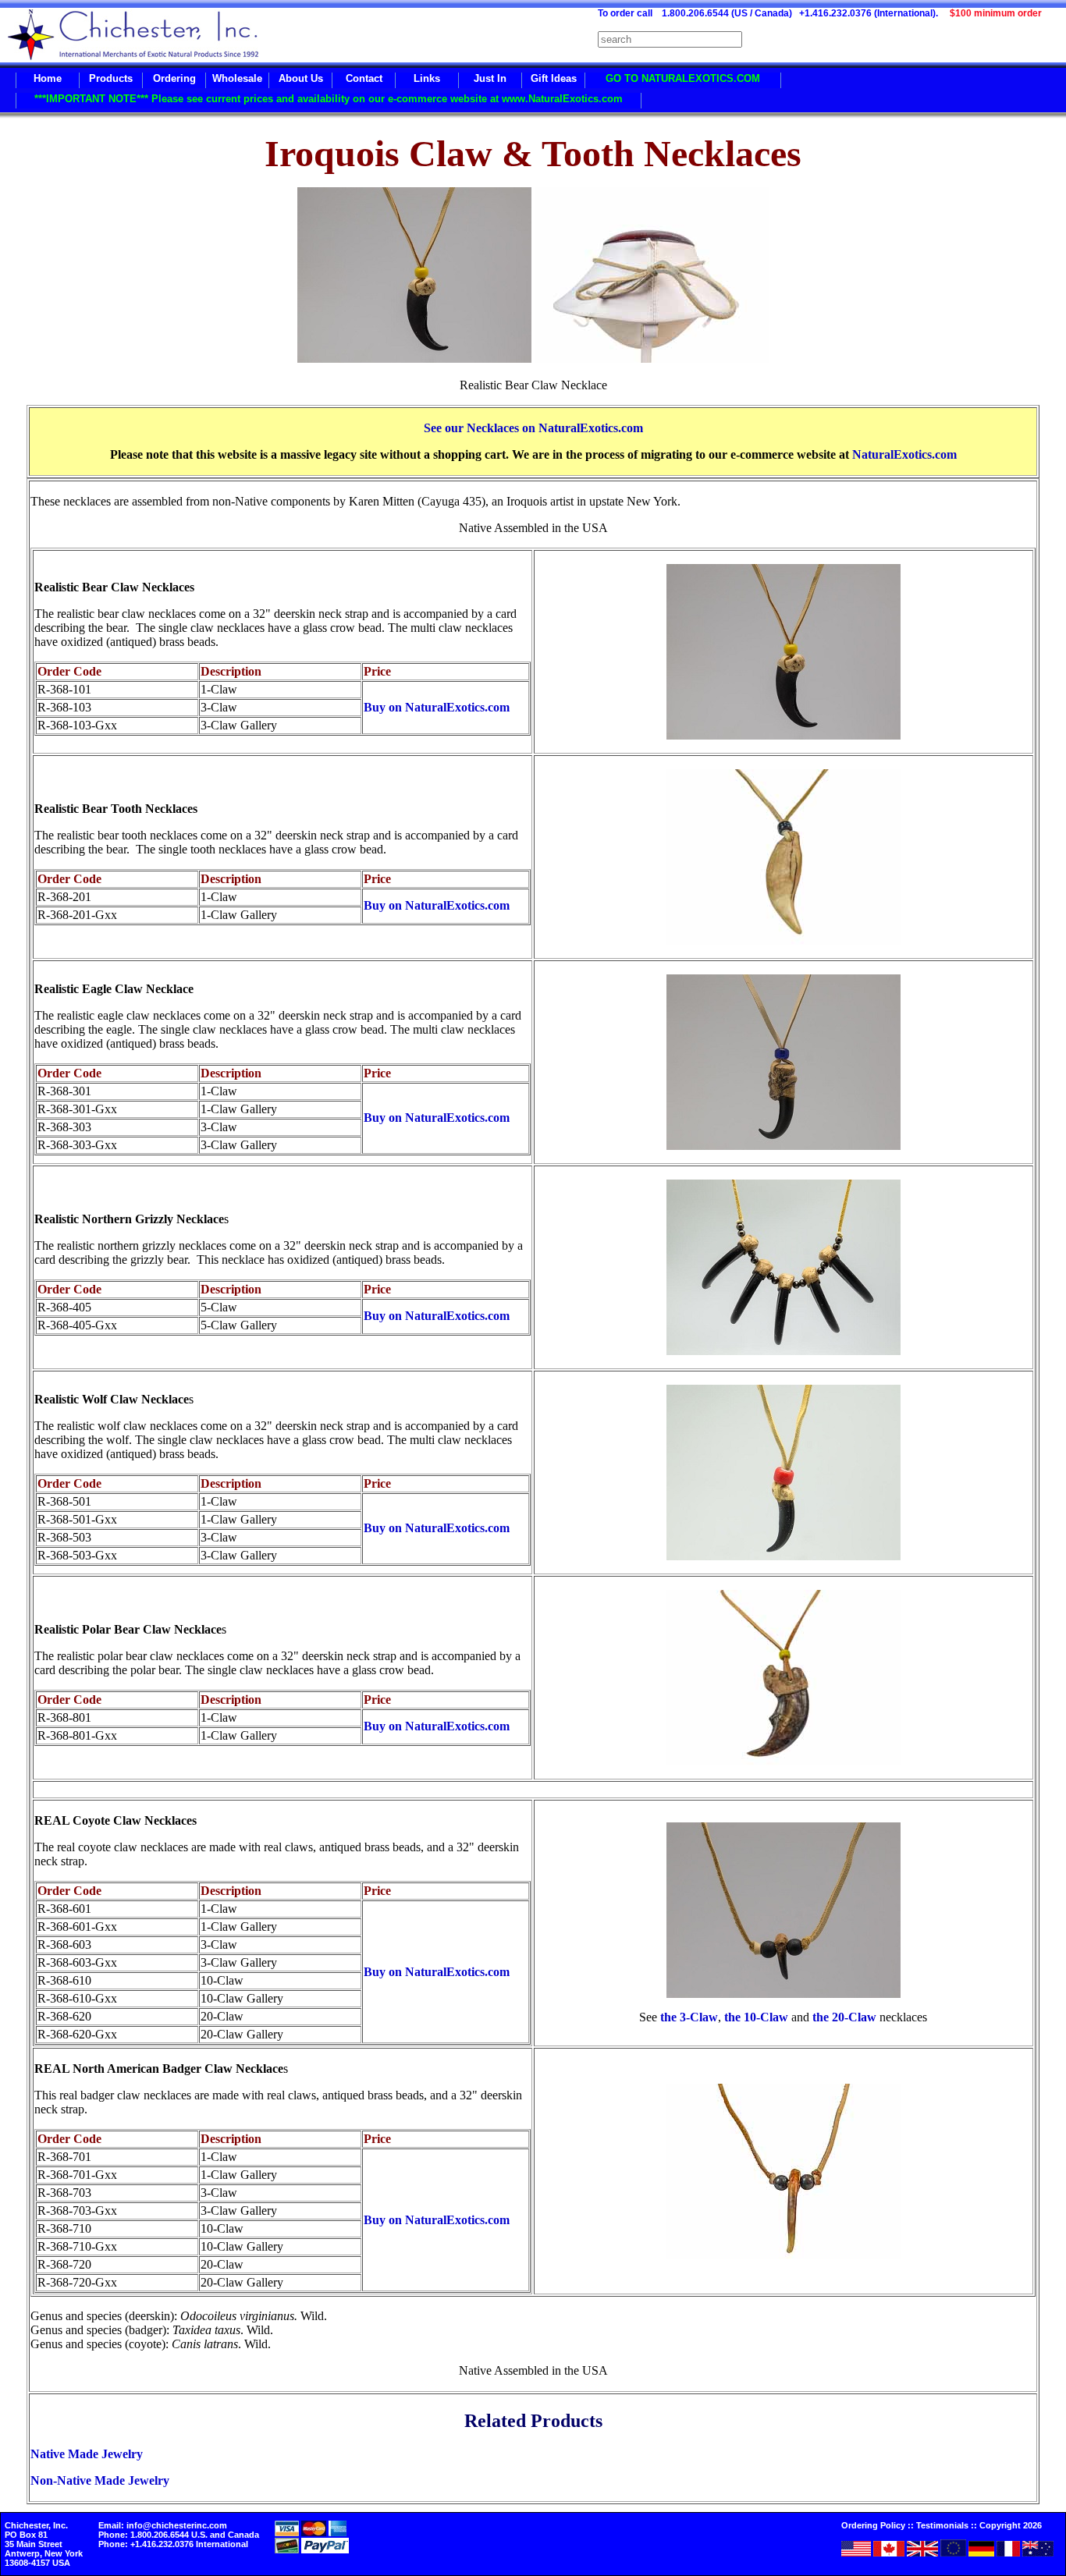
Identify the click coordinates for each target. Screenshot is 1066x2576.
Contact (364, 78)
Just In (490, 78)
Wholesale (237, 78)
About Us (301, 78)
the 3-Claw (688, 2017)
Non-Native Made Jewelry (100, 2480)
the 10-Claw (756, 2017)
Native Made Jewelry (87, 2454)
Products (111, 78)
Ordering (174, 78)
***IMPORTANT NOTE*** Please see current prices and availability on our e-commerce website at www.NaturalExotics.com (329, 99)
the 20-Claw (844, 2017)
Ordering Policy (873, 2525)
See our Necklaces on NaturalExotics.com (533, 428)
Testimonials (942, 2525)
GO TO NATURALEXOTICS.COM (683, 78)
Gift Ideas (554, 78)
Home (48, 78)
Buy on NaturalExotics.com (437, 707)
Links (427, 78)
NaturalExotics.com (904, 454)
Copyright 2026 (1011, 2525)
